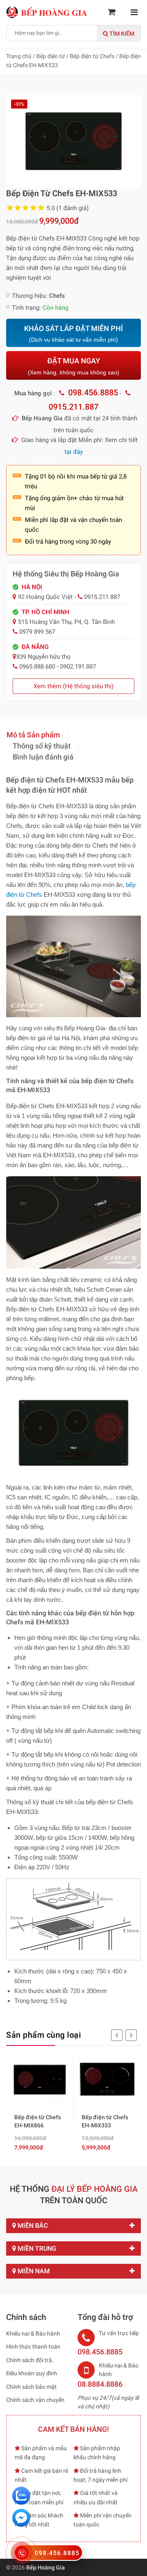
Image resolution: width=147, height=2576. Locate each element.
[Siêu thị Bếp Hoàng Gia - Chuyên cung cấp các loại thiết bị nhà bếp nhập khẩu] (47, 12)
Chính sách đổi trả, (30, 2360)
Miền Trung (36, 2248)
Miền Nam (33, 2271)
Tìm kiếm (121, 34)
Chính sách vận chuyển (35, 2400)
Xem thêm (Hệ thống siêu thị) (73, 686)
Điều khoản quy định (32, 2373)
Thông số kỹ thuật (42, 746)
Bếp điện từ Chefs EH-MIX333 (105, 2121)
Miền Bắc (32, 2226)
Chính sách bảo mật (31, 2387)
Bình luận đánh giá (43, 757)
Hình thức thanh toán (33, 2347)
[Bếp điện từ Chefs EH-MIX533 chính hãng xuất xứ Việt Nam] (73, 141)
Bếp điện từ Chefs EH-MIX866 (38, 2121)
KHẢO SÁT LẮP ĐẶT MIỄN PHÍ (73, 334)
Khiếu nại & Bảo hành (33, 2333)
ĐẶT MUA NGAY (73, 366)
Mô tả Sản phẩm (33, 735)
